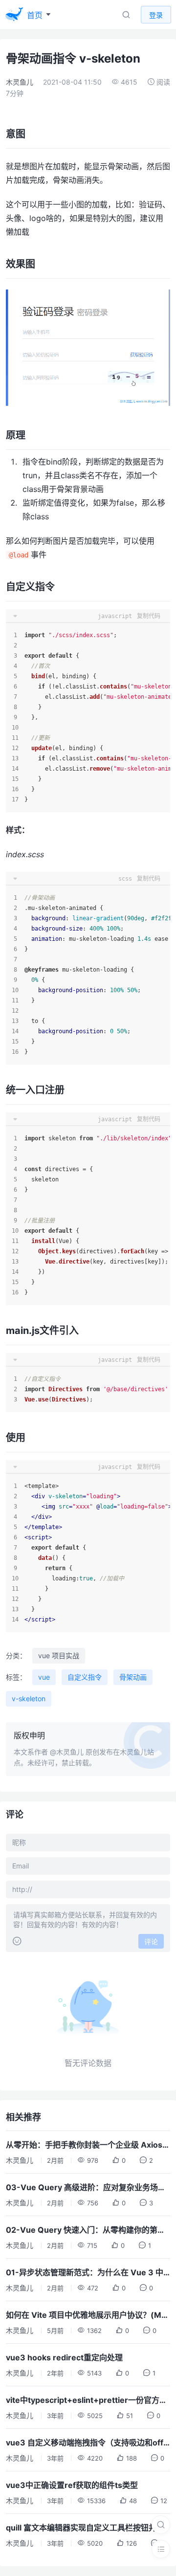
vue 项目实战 (59, 1655)
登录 (156, 15)
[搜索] (161, 2525)
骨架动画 (133, 1677)
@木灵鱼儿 (67, 1752)
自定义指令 (85, 1677)
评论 (151, 1942)
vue (44, 1677)
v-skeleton (29, 1699)
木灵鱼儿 (20, 82)
